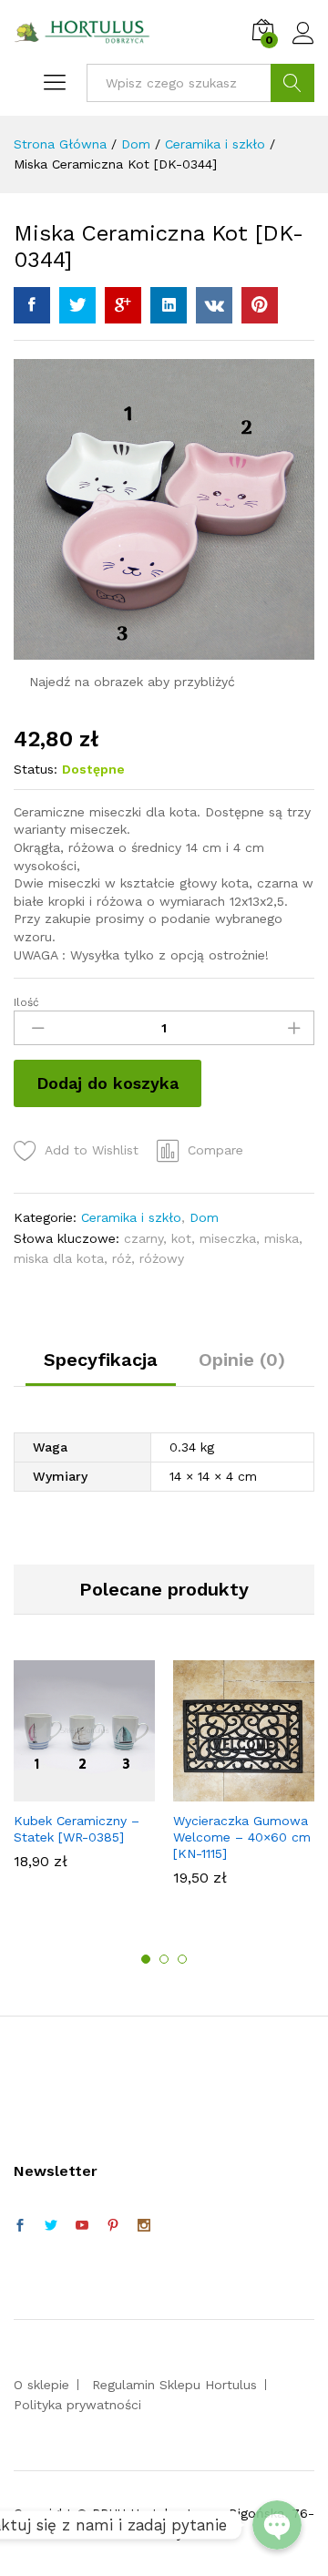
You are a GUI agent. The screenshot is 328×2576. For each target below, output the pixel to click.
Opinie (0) (242, 1360)
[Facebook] (20, 2226)
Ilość (26, 1002)
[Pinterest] (113, 2226)
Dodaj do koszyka (108, 1083)
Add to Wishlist (92, 1150)
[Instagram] (144, 2226)
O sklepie (41, 2385)
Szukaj (292, 83)
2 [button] (164, 1959)
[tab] (101, 1368)
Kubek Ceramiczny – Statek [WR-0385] (77, 1829)
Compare (215, 1150)
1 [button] (146, 1959)
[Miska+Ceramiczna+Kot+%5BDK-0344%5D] (77, 305)
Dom (204, 1217)
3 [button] (182, 1959)
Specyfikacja (101, 1360)
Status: (36, 769)
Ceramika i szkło (131, 1217)
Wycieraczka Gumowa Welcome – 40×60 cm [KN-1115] (242, 1837)
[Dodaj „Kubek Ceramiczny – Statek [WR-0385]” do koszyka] (82, 1791)
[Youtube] (82, 2226)
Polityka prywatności (77, 2405)
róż (122, 1258)
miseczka (228, 1238)
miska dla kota (59, 1258)
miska (282, 1238)
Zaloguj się (303, 45)
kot (181, 1238)
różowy (162, 1258)
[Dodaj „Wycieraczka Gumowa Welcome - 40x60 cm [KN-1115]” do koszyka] (241, 1791)
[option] (84, 1774)
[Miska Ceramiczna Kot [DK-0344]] (32, 305)
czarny (143, 1238)
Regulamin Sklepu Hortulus (174, 2385)
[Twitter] (51, 2226)
